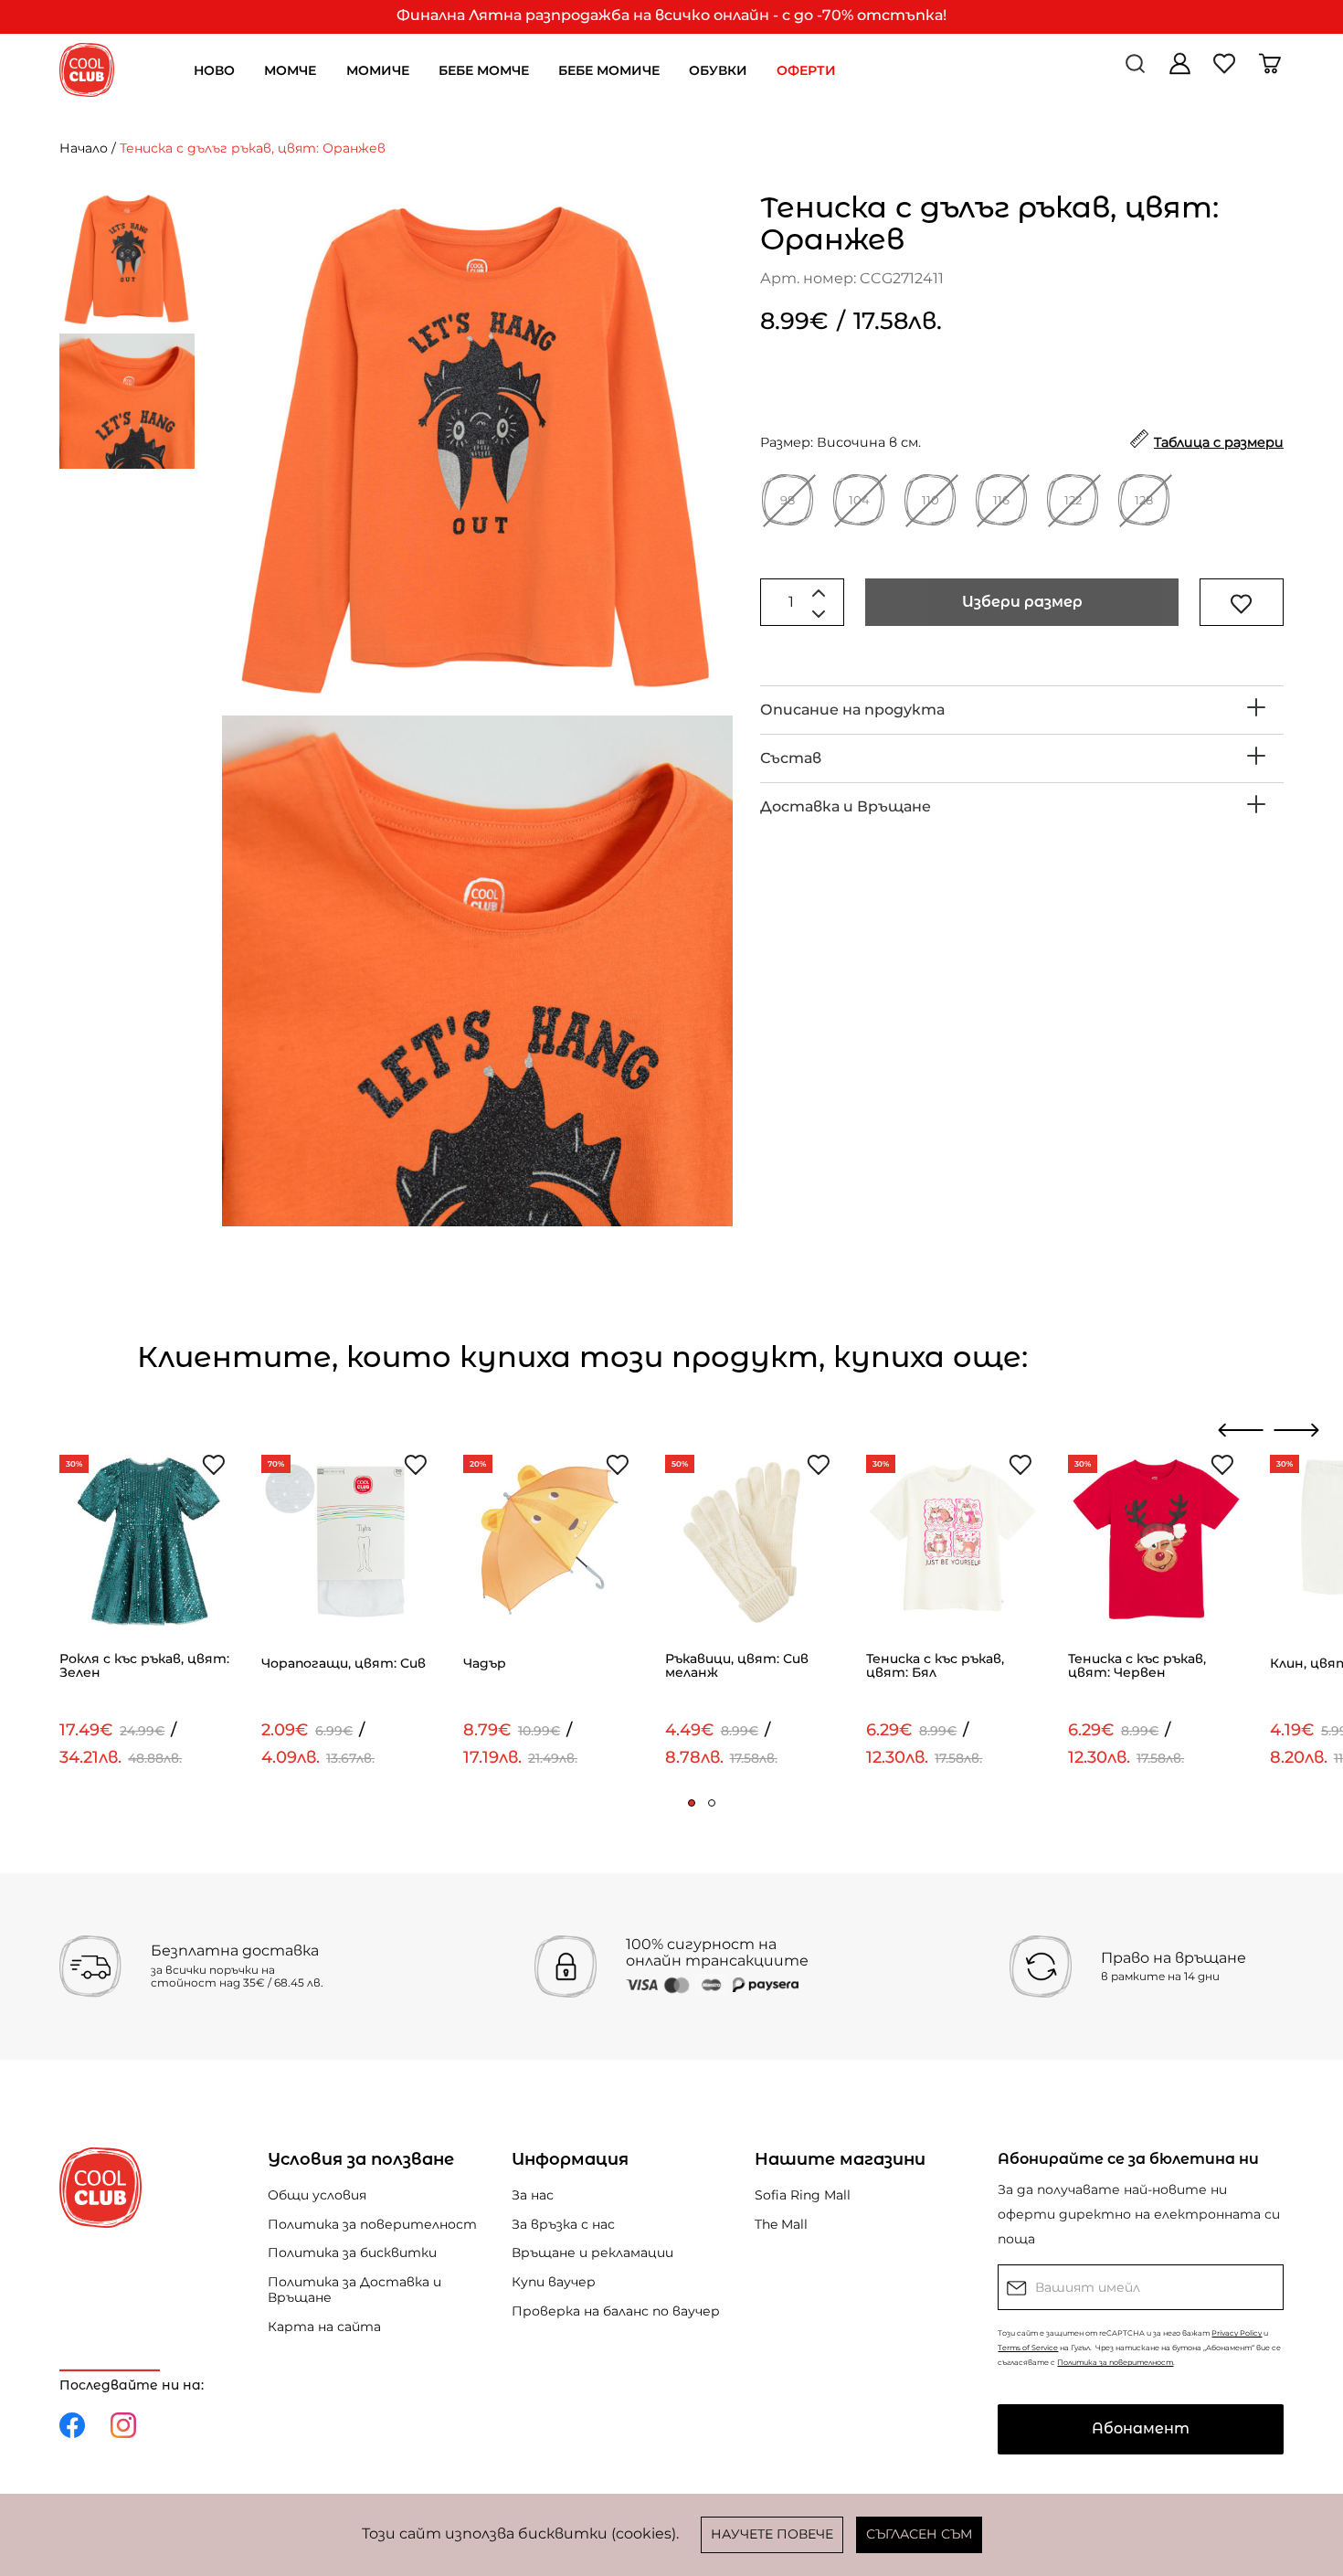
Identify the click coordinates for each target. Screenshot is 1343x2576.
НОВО (214, 70)
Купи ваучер (554, 2282)
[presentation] (1241, 1430)
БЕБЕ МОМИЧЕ (609, 70)
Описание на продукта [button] (852, 710)
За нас (533, 2195)
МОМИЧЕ (378, 70)
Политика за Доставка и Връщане (354, 2290)
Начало (84, 148)
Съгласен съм (919, 2534)
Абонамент (1141, 2428)
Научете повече (772, 2534)
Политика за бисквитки (352, 2253)
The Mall (781, 2224)
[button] (692, 1803)
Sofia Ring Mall (803, 2195)
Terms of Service (1028, 2348)
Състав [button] (791, 758)
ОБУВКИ (718, 70)
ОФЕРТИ (806, 70)
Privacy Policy (1237, 2333)
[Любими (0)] (1227, 70)
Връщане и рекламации (592, 2253)
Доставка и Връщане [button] (846, 806)
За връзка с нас (563, 2224)
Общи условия (317, 2195)
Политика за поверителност (372, 2224)
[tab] (1022, 710)
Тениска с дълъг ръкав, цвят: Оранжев (253, 148)
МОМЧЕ (290, 70)
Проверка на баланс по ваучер (616, 2311)
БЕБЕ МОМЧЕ (484, 70)
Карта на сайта (324, 2327)
